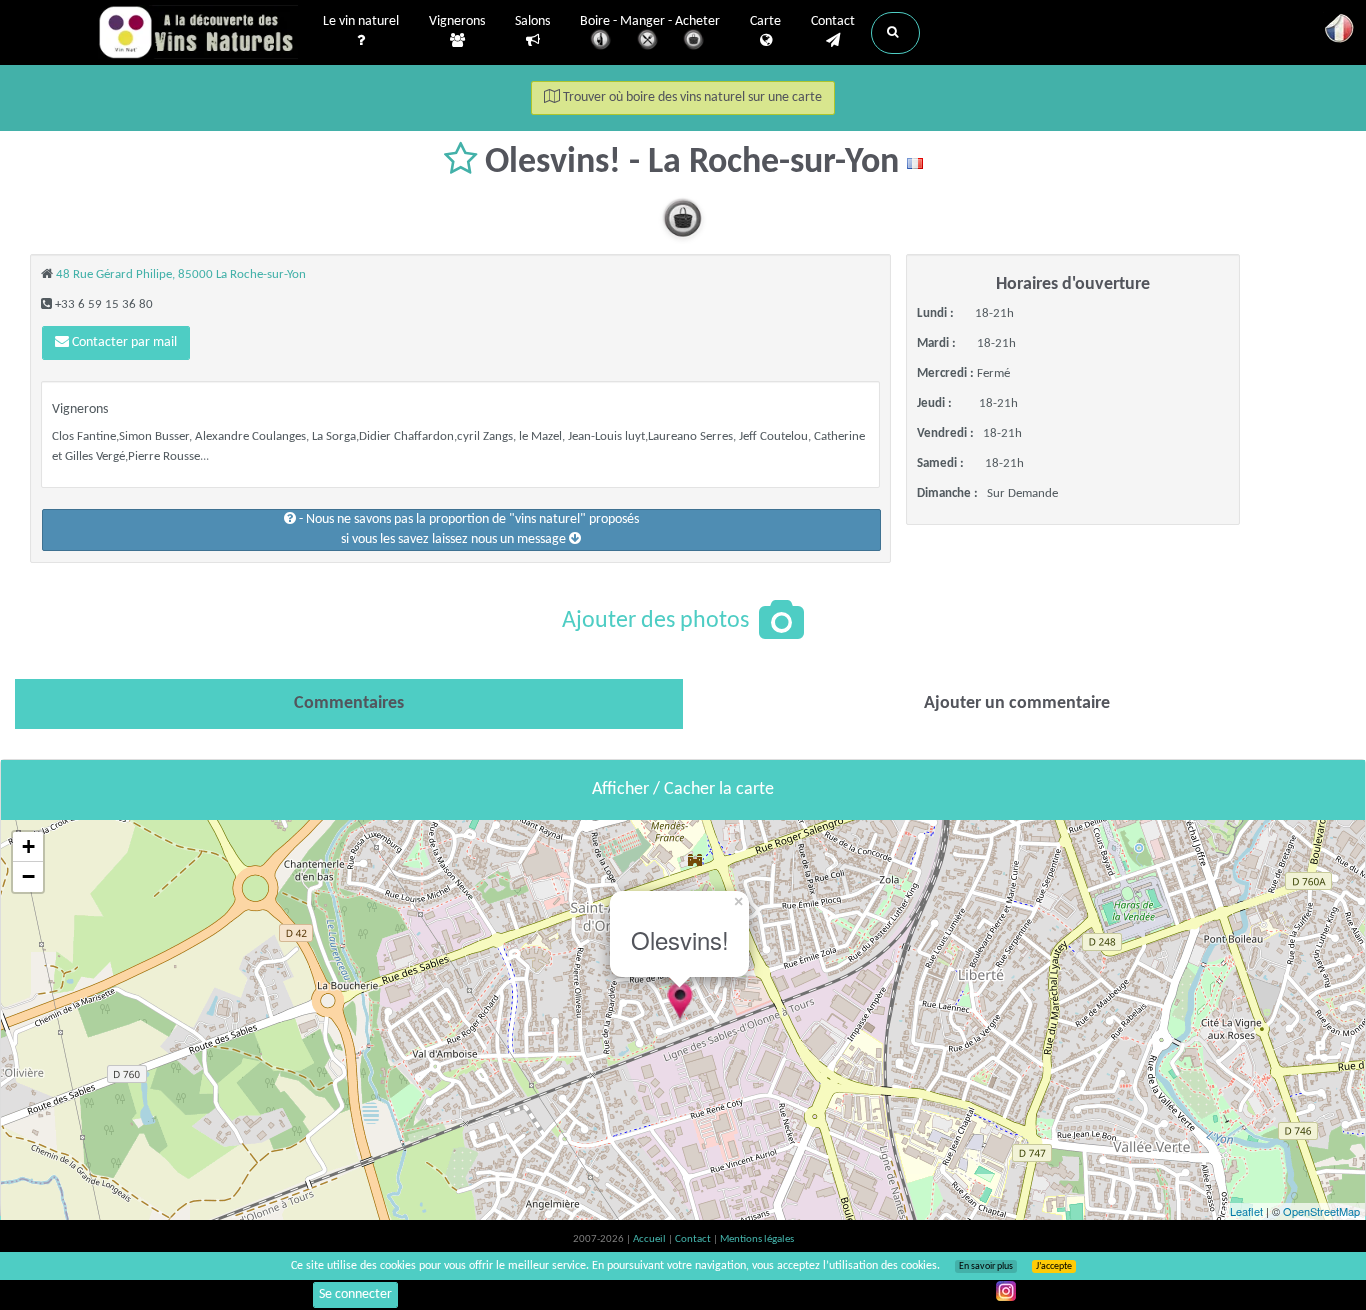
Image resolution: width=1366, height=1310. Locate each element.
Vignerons (457, 21)
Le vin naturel (361, 21)
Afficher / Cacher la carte (683, 789)
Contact (833, 21)
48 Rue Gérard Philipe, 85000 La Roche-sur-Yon (181, 274)
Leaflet (1246, 1211)
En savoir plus (986, 1266)
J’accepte (1054, 1266)
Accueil (650, 1239)
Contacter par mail (123, 342)
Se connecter (355, 1294)
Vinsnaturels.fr (198, 32)
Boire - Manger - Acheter (650, 21)
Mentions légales (757, 1239)
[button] (895, 33)
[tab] (349, 704)
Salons (532, 21)
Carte (765, 21)
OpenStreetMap (1321, 1211)
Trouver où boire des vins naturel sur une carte (691, 97)
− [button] (28, 876)
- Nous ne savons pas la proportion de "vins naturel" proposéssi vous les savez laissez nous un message (467, 529)
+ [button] (28, 846)
